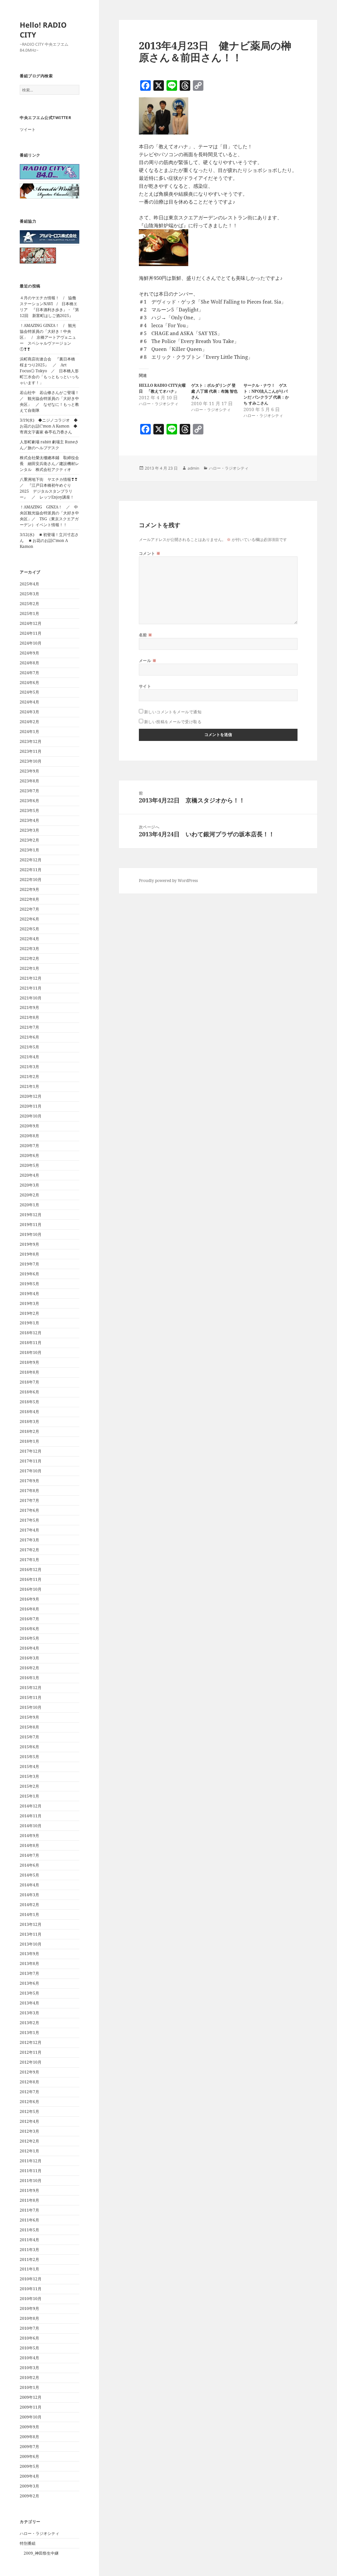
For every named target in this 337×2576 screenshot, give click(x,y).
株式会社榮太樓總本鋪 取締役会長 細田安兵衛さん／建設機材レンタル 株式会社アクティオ (49, 464)
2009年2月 (29, 2496)
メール (148, 661)
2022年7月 (29, 909)
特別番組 (28, 2543)
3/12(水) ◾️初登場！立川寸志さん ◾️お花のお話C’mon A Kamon (49, 540)
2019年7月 (29, 1264)
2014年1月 (29, 1914)
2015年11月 (31, 1697)
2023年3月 (29, 830)
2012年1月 (29, 2151)
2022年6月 (29, 919)
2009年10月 (31, 2417)
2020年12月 (31, 1096)
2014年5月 (29, 1875)
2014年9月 (29, 1836)
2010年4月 (29, 2358)
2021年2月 (29, 1077)
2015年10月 (31, 1707)
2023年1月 (29, 850)
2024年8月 (29, 663)
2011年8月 (29, 2200)
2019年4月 (29, 1294)
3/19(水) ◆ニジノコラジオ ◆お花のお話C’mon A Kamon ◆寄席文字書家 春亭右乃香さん (49, 426)
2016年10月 (31, 1589)
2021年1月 (29, 1086)
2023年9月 (29, 771)
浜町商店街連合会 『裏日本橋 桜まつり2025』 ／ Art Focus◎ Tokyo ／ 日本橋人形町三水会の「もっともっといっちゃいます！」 (49, 371)
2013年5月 (29, 1993)
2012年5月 (29, 2111)
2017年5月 (29, 1520)
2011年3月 (29, 2250)
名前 (146, 635)
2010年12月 (31, 2279)
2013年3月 (29, 2013)
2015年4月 (29, 1766)
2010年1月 (29, 2387)
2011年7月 (29, 2210)
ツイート (28, 129)
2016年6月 (29, 1629)
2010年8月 (29, 2318)
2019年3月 (29, 1303)
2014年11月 (31, 1816)
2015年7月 (29, 1737)
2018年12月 (31, 1333)
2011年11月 (31, 2171)
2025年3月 (29, 594)
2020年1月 (29, 1205)
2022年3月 (29, 949)
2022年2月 (29, 958)
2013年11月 (31, 1934)
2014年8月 (29, 1845)
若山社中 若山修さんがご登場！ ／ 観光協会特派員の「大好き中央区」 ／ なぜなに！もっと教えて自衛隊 (51, 401)
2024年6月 (29, 683)
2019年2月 (29, 1313)
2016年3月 (29, 1658)
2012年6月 (29, 2102)
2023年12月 (31, 741)
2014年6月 (29, 1865)
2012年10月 (31, 2062)
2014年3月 (29, 1895)
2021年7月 (29, 1027)
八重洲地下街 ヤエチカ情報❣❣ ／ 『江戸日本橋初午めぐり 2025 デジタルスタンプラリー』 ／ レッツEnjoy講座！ (51, 488)
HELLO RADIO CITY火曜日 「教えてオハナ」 (162, 388)
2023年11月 (31, 751)
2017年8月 (29, 1491)
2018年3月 (29, 1422)
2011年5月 (29, 2230)
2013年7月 (29, 1973)
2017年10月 (31, 1471)
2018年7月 (29, 1382)
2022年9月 (29, 889)
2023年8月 (29, 781)
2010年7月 (29, 2328)
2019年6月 (29, 1274)
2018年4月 (29, 1412)
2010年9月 (29, 2308)
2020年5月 (29, 1165)
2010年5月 (29, 2348)
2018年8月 (29, 1372)
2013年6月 (29, 1983)
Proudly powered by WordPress (168, 881)
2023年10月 (31, 761)
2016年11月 (31, 1579)
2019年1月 (29, 1323)
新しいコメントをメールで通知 (173, 712)
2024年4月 (29, 702)
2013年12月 (31, 1924)
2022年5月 (29, 929)
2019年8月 (29, 1254)
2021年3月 (29, 1067)
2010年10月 (31, 2299)
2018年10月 (31, 1352)
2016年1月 (29, 1678)
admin (193, 468)
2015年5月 (29, 1757)
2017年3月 (29, 1540)
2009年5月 (29, 2466)
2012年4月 (29, 2121)
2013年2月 (29, 2023)
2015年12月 (31, 1688)
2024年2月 (29, 722)
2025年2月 (29, 604)
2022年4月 (29, 939)
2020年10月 (31, 1116)
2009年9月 (29, 2427)
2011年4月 (29, 2240)
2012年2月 (29, 2141)
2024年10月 (31, 643)
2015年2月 (29, 1786)
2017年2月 (29, 1550)
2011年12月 (31, 2161)
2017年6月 (29, 1510)
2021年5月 (29, 1047)
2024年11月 (31, 633)
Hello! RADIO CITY (43, 30)
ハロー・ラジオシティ (39, 2533)
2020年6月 (29, 1155)
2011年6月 (29, 2220)
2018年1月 (29, 1441)
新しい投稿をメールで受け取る (173, 722)
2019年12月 (31, 1215)
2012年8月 (29, 2082)
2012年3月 (29, 2131)
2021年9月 (29, 1007)
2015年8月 (29, 1727)
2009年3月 (29, 2486)
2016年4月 (29, 1648)
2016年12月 (31, 1570)
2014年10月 (31, 1826)
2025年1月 (29, 613)
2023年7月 (29, 791)
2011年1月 (29, 2269)
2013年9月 (29, 1954)
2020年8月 (29, 1136)
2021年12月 (31, 978)
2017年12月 (31, 1451)
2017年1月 (29, 1560)
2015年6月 (29, 1747)
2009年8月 (29, 2437)
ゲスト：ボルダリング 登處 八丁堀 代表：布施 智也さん (214, 391)
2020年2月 (29, 1195)
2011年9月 (29, 2190)
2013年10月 (31, 1944)
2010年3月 (29, 2368)
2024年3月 (29, 712)
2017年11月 (31, 1461)
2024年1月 (29, 732)
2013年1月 (29, 2033)
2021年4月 (29, 1057)
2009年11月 (31, 2407)
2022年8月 (29, 899)
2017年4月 (29, 1530)
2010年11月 (31, 2289)
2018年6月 (29, 1392)
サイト (145, 686)
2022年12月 (31, 860)
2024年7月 (29, 673)
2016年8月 (29, 1609)
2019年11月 (31, 1225)
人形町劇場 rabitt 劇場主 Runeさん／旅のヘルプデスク (49, 445)
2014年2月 (29, 1905)
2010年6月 (29, 2338)
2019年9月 (29, 1244)
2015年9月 (29, 1717)
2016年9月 (29, 1599)
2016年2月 (29, 1668)
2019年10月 (31, 1234)
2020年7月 (29, 1146)
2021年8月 (29, 1017)
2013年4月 (29, 2003)
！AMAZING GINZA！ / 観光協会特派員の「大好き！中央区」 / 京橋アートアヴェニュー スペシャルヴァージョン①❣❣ (48, 337)
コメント (150, 553)
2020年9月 (29, 1126)
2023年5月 (29, 810)
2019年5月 (29, 1284)
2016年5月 (29, 1638)
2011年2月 (29, 2259)
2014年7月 (29, 1855)
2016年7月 (29, 1619)
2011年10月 (31, 2181)
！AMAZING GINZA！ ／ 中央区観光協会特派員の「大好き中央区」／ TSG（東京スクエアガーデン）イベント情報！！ (49, 516)
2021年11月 (31, 988)
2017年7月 (29, 1500)
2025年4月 (29, 584)
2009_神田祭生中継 (41, 2553)
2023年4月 (29, 820)
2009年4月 (29, 2476)
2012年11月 (31, 2052)
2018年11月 (31, 1343)
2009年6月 (29, 2456)
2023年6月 (29, 801)
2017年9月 (29, 1481)
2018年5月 (29, 1402)
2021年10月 (31, 998)
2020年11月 (31, 1106)
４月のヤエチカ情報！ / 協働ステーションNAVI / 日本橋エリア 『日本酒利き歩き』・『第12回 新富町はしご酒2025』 (49, 307)
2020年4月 (29, 1175)
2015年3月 (29, 1776)
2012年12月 (31, 2042)
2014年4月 (29, 1885)
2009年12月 (31, 2397)
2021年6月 (29, 1037)
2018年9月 (29, 1362)
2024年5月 (29, 692)
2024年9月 (29, 653)
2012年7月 (29, 2092)
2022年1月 (29, 968)
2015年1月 (29, 1796)
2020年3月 (29, 1185)
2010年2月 (29, 2378)
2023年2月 (29, 840)
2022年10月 (31, 880)
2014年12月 (31, 1806)
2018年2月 (29, 1431)
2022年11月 (31, 870)
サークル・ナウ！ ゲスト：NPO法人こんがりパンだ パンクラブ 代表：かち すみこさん (266, 394)
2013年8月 (29, 1963)
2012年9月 (29, 2072)
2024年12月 (31, 623)
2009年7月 (29, 2447)
